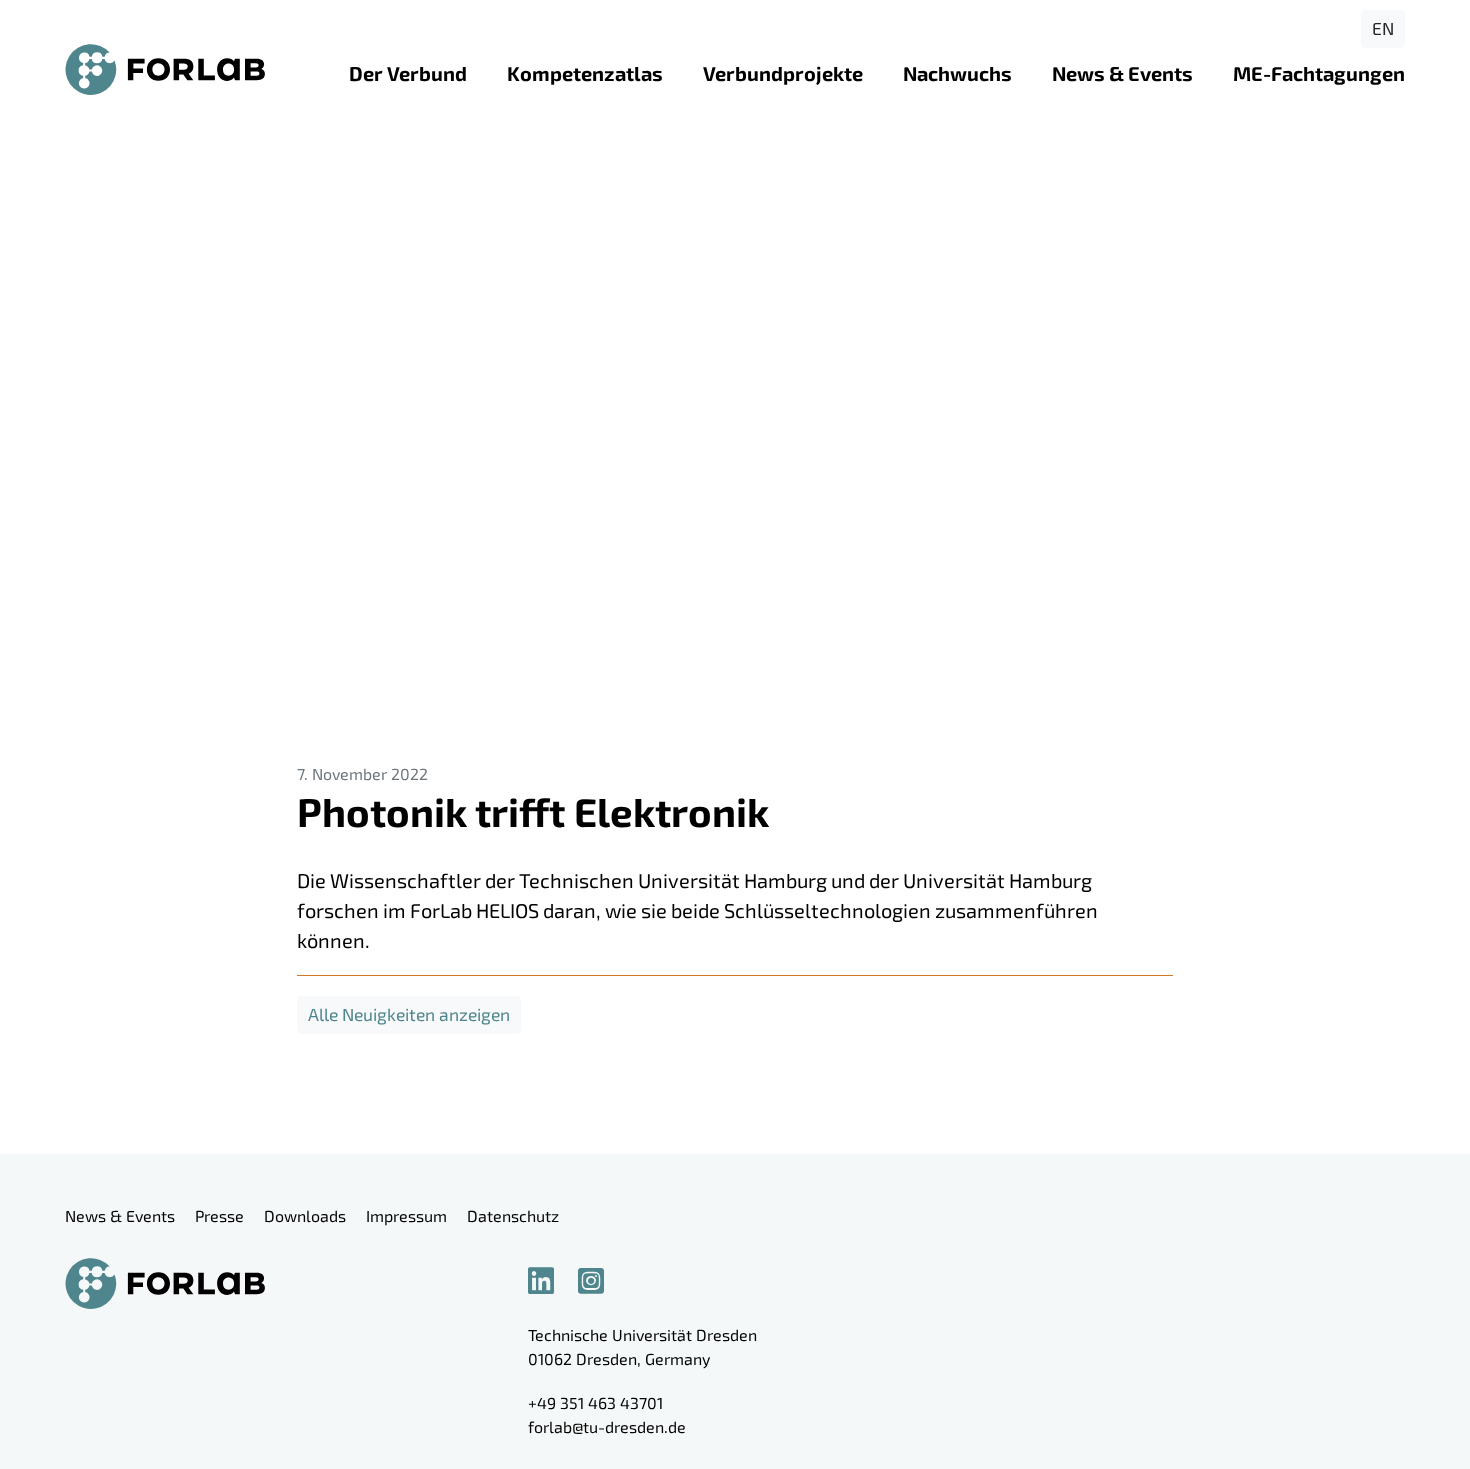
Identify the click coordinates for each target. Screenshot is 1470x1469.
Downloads (305, 1215)
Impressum (406, 1215)
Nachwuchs (957, 73)
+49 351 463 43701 (595, 1402)
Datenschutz (513, 1215)
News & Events (1122, 73)
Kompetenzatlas (585, 73)
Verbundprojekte (783, 73)
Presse (219, 1215)
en (1383, 28)
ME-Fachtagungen (1319, 73)
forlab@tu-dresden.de (607, 1426)
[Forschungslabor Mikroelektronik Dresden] (165, 69)
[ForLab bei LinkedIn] (551, 1280)
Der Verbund (408, 73)
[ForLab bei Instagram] (601, 1280)
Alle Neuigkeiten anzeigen (409, 1014)
